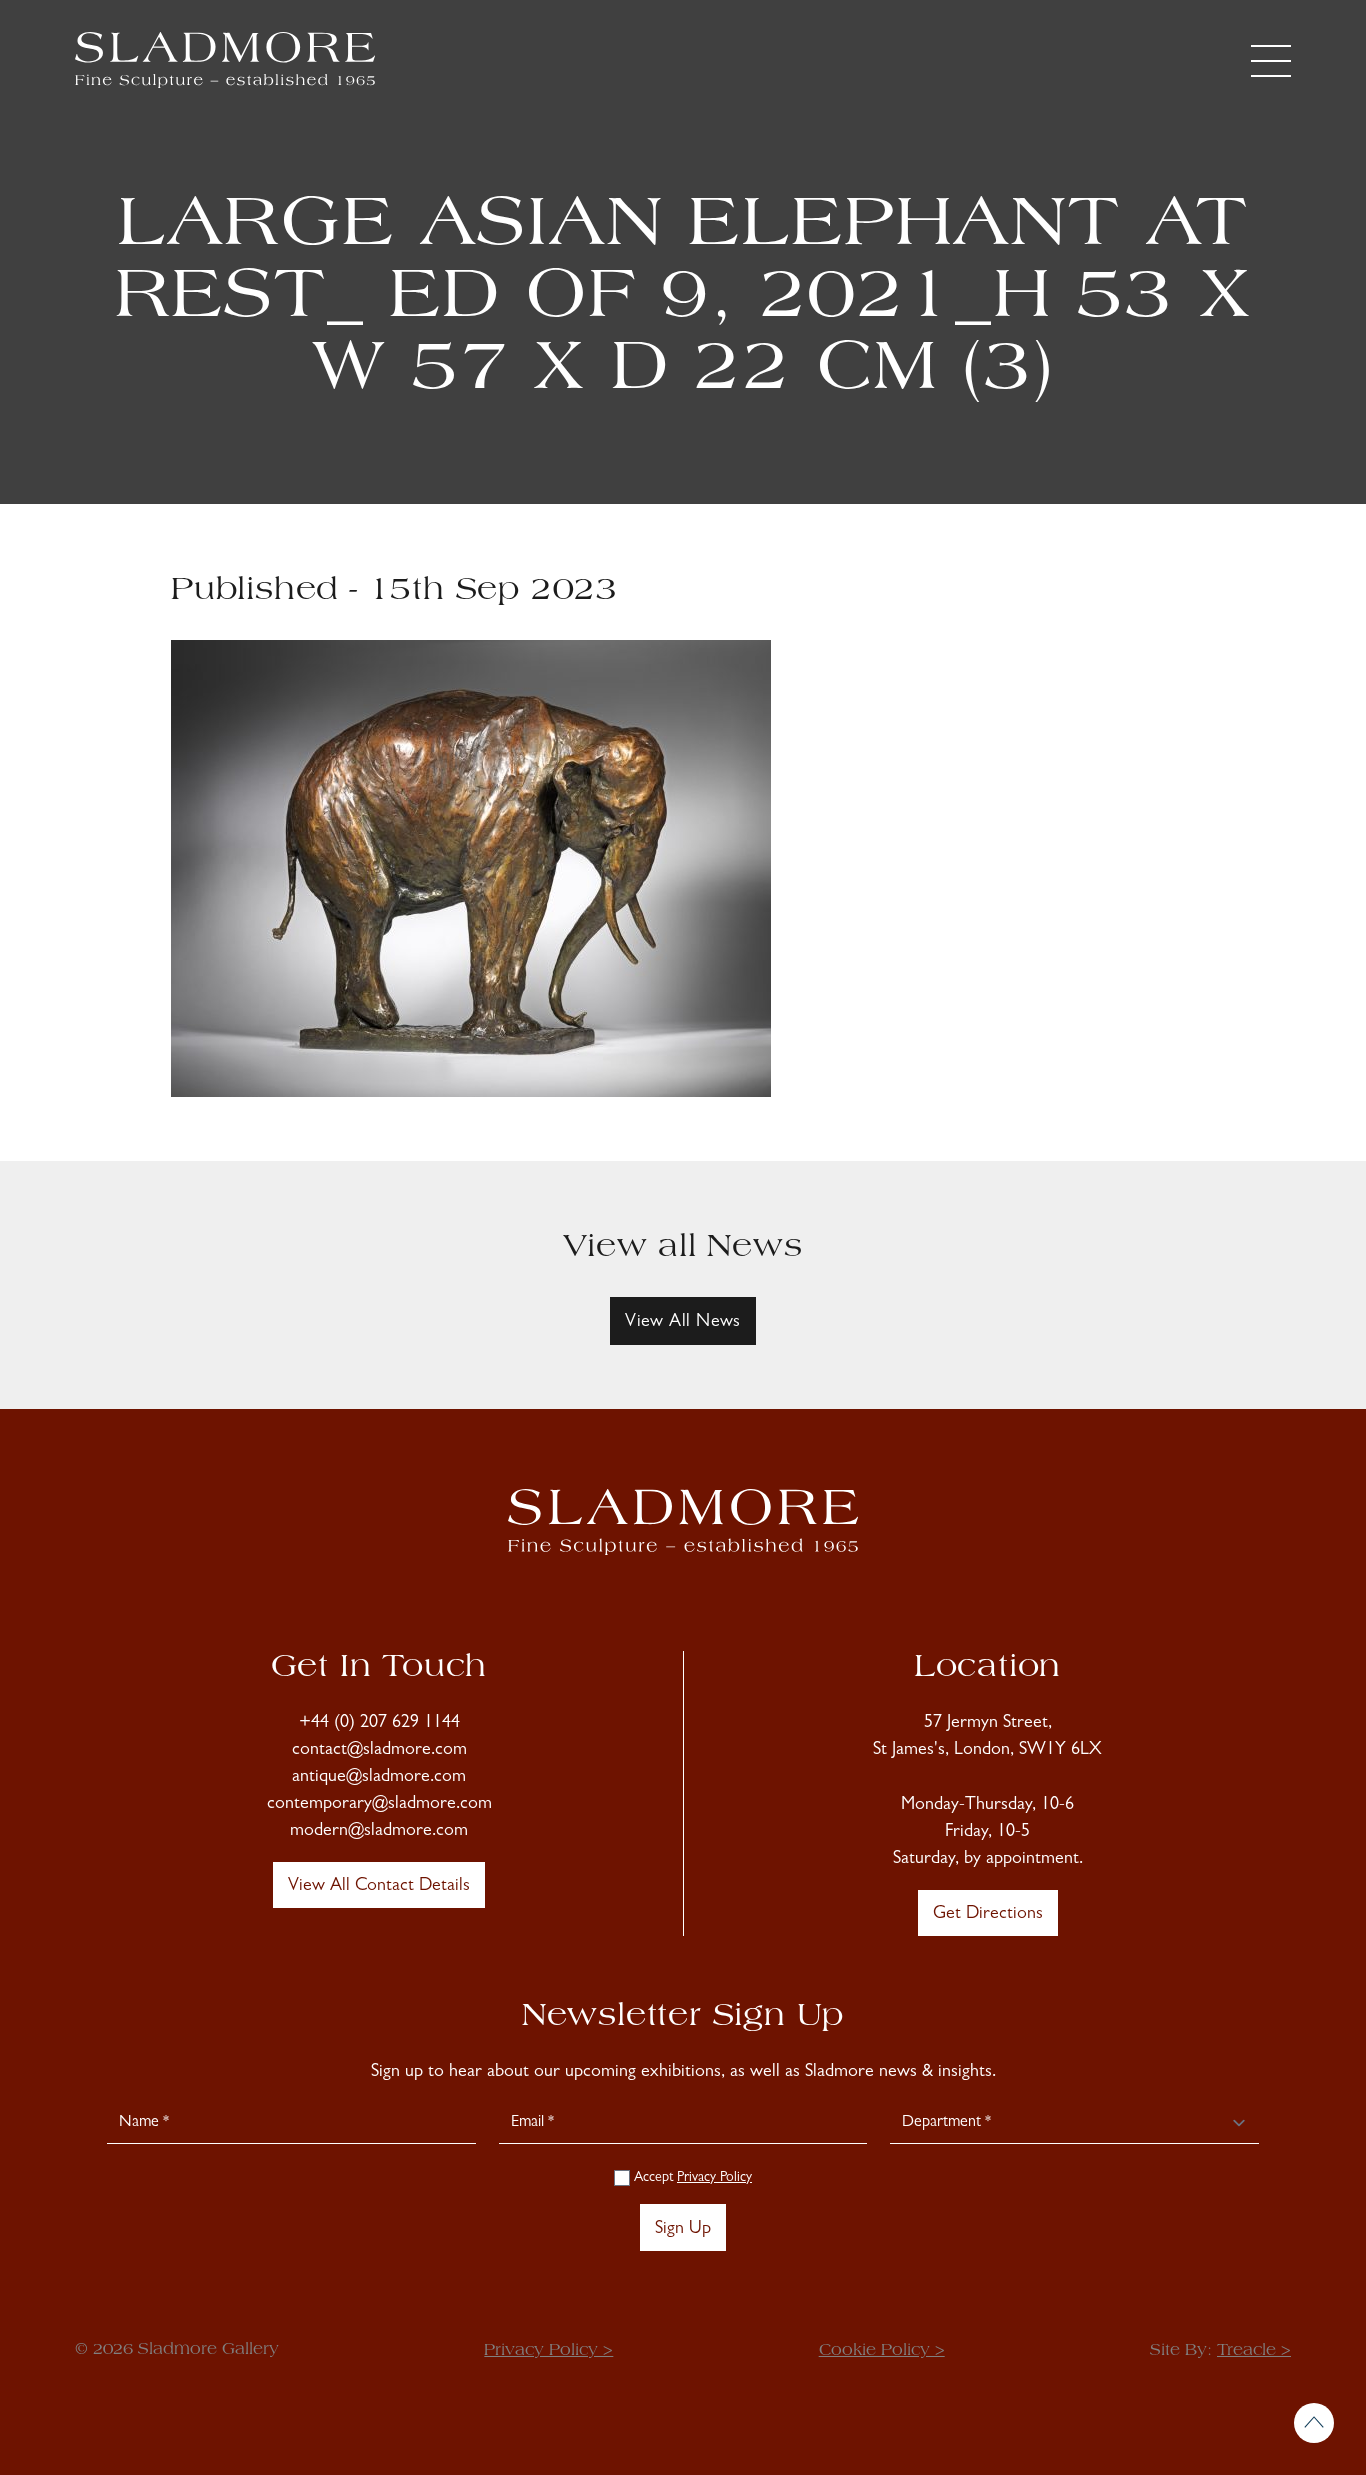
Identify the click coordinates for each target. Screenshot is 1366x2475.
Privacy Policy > (548, 2351)
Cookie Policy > (882, 2351)
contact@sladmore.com (379, 1751)
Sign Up (683, 2230)
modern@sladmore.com (379, 1832)
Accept (691, 2178)
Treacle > (1254, 2351)
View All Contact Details (379, 1887)
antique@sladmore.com (379, 1778)
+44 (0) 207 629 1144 (379, 1724)
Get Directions (988, 1915)
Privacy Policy (714, 2178)
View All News (683, 1323)
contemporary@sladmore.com (379, 1805)
